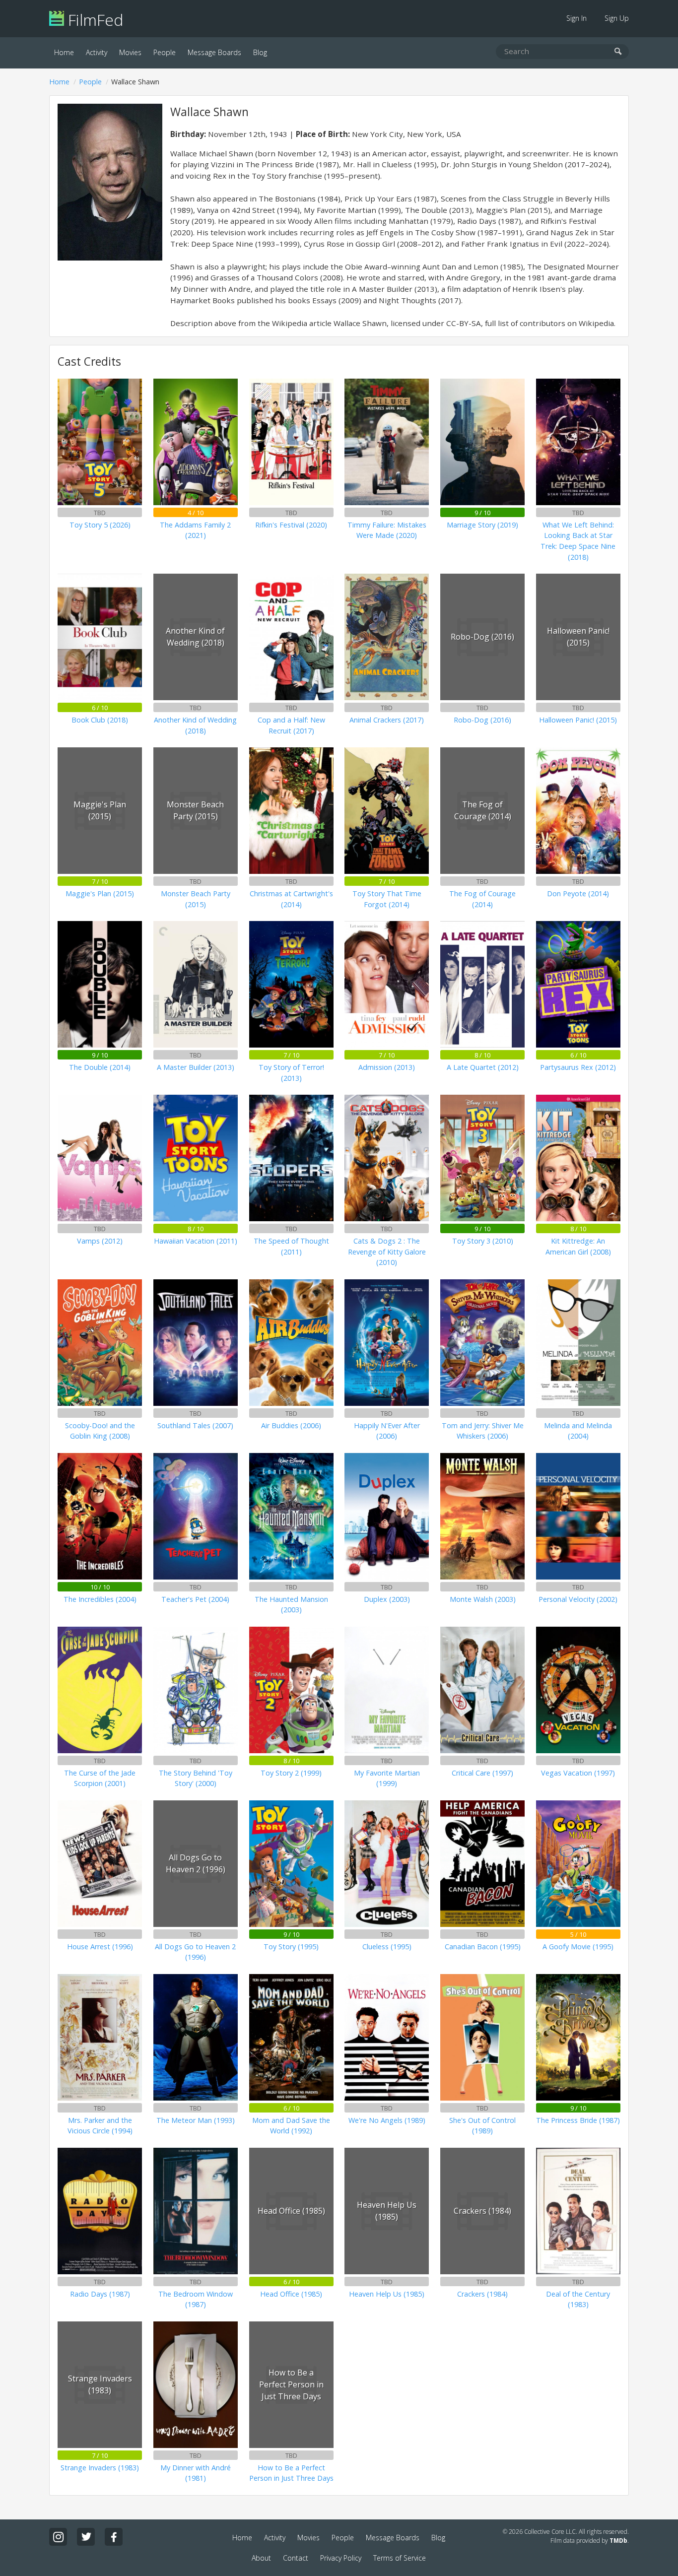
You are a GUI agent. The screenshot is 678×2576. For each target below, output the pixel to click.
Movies (130, 52)
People (165, 52)
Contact (296, 2558)
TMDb (618, 2541)
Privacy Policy (341, 2558)
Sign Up (617, 18)
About (261, 2558)
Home (64, 52)
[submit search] (618, 52)
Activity (97, 52)
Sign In (576, 18)
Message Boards (214, 52)
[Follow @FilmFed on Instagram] (58, 2537)
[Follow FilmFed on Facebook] (114, 2537)
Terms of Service (400, 2558)
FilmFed (94, 20)
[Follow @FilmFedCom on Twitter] (86, 2537)
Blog (260, 52)
